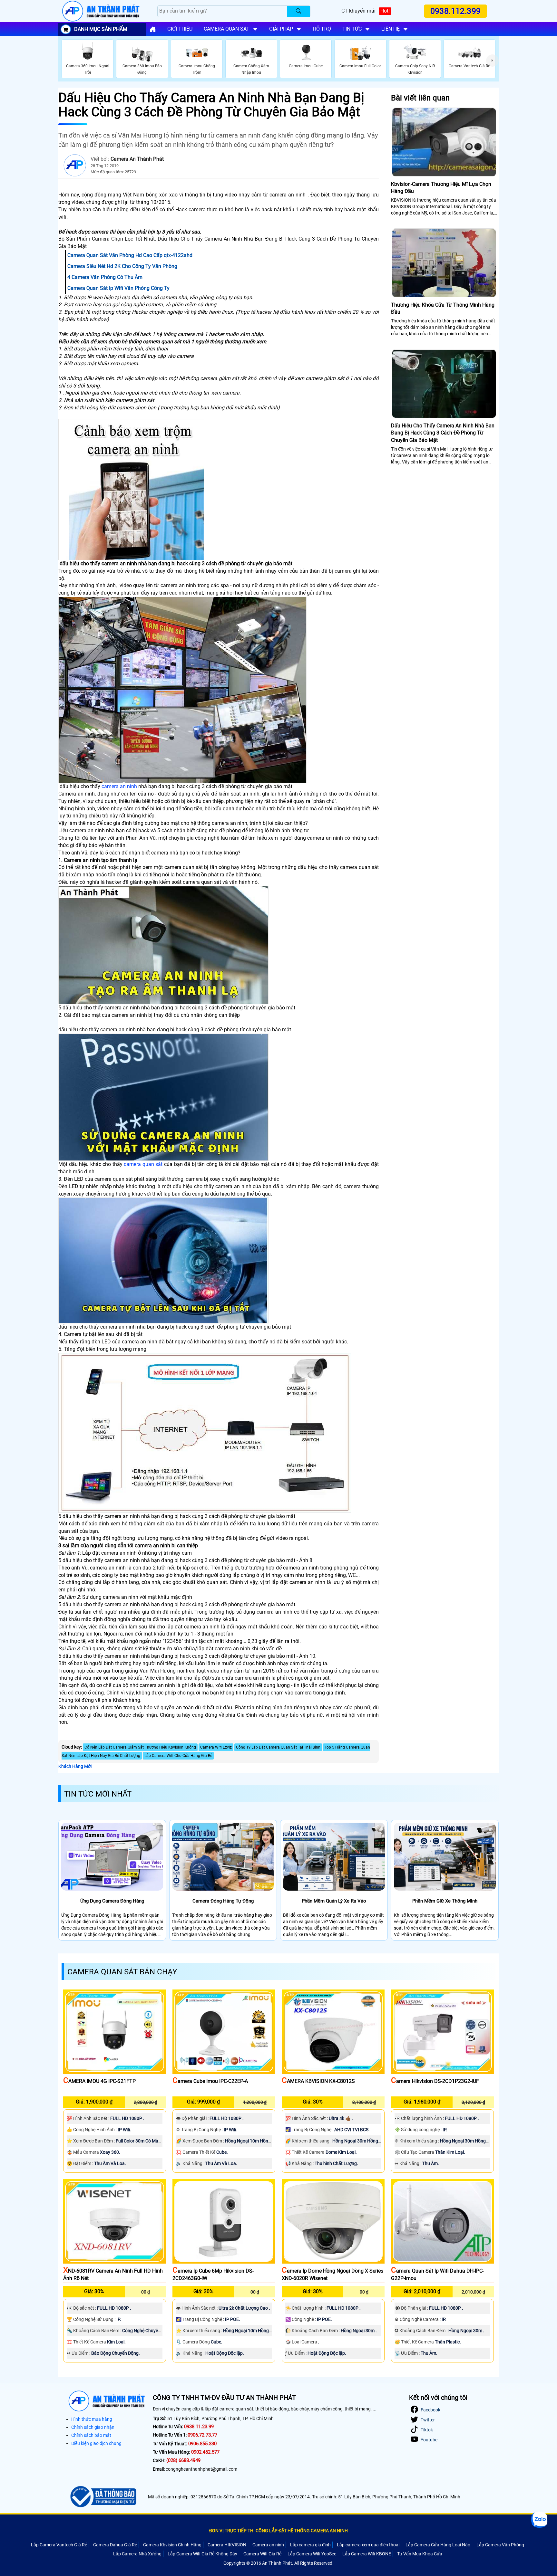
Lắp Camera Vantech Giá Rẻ (59, 2545)
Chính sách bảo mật (91, 2435)
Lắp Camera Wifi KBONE (367, 2554)
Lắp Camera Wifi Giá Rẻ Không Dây (202, 2554)
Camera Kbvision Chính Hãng (172, 2545)
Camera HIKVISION (227, 2545)
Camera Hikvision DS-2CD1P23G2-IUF (435, 2081)
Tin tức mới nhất (98, 1794)
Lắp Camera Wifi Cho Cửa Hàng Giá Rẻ (178, 1756)
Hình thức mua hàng (92, 2419)
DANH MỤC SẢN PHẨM (101, 29)
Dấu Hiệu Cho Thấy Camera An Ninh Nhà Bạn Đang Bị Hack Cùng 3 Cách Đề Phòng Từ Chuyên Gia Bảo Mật (443, 433)
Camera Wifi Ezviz (216, 1747)
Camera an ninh (268, 2545)
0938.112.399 (456, 11)
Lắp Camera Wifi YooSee (312, 2554)
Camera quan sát (227, 29)
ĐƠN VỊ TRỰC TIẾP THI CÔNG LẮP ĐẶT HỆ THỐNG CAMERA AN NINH (278, 2531)
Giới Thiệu (180, 29)
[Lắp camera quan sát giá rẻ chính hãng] (153, 29)
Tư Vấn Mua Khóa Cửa (420, 2554)
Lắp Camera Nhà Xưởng (137, 2554)
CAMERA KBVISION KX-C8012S (318, 2081)
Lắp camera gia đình (310, 2545)
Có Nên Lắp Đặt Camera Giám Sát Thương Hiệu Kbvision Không (140, 1747)
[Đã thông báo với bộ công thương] (102, 2497)
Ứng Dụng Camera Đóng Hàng (112, 1901)
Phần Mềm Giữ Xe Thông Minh (445, 1901)
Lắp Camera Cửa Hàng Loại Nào (438, 2545)
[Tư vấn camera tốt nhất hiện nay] (492, 61)
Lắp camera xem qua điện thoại (368, 2545)
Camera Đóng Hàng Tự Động (223, 1901)
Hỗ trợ (322, 29)
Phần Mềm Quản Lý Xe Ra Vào (334, 1901)
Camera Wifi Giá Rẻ (262, 2554)
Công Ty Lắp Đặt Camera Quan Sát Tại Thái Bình (278, 1747)
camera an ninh (119, 786)
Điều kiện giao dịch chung (96, 2443)
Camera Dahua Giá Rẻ (115, 2545)
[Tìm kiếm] (299, 11)
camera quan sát (143, 1164)
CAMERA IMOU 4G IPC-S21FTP (99, 2081)
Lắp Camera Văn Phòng (500, 2545)
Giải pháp (281, 29)
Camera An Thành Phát (137, 159)
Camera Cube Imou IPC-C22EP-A (210, 2081)
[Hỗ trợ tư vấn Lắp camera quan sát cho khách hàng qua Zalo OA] (539, 2520)
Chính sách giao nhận (93, 2427)
